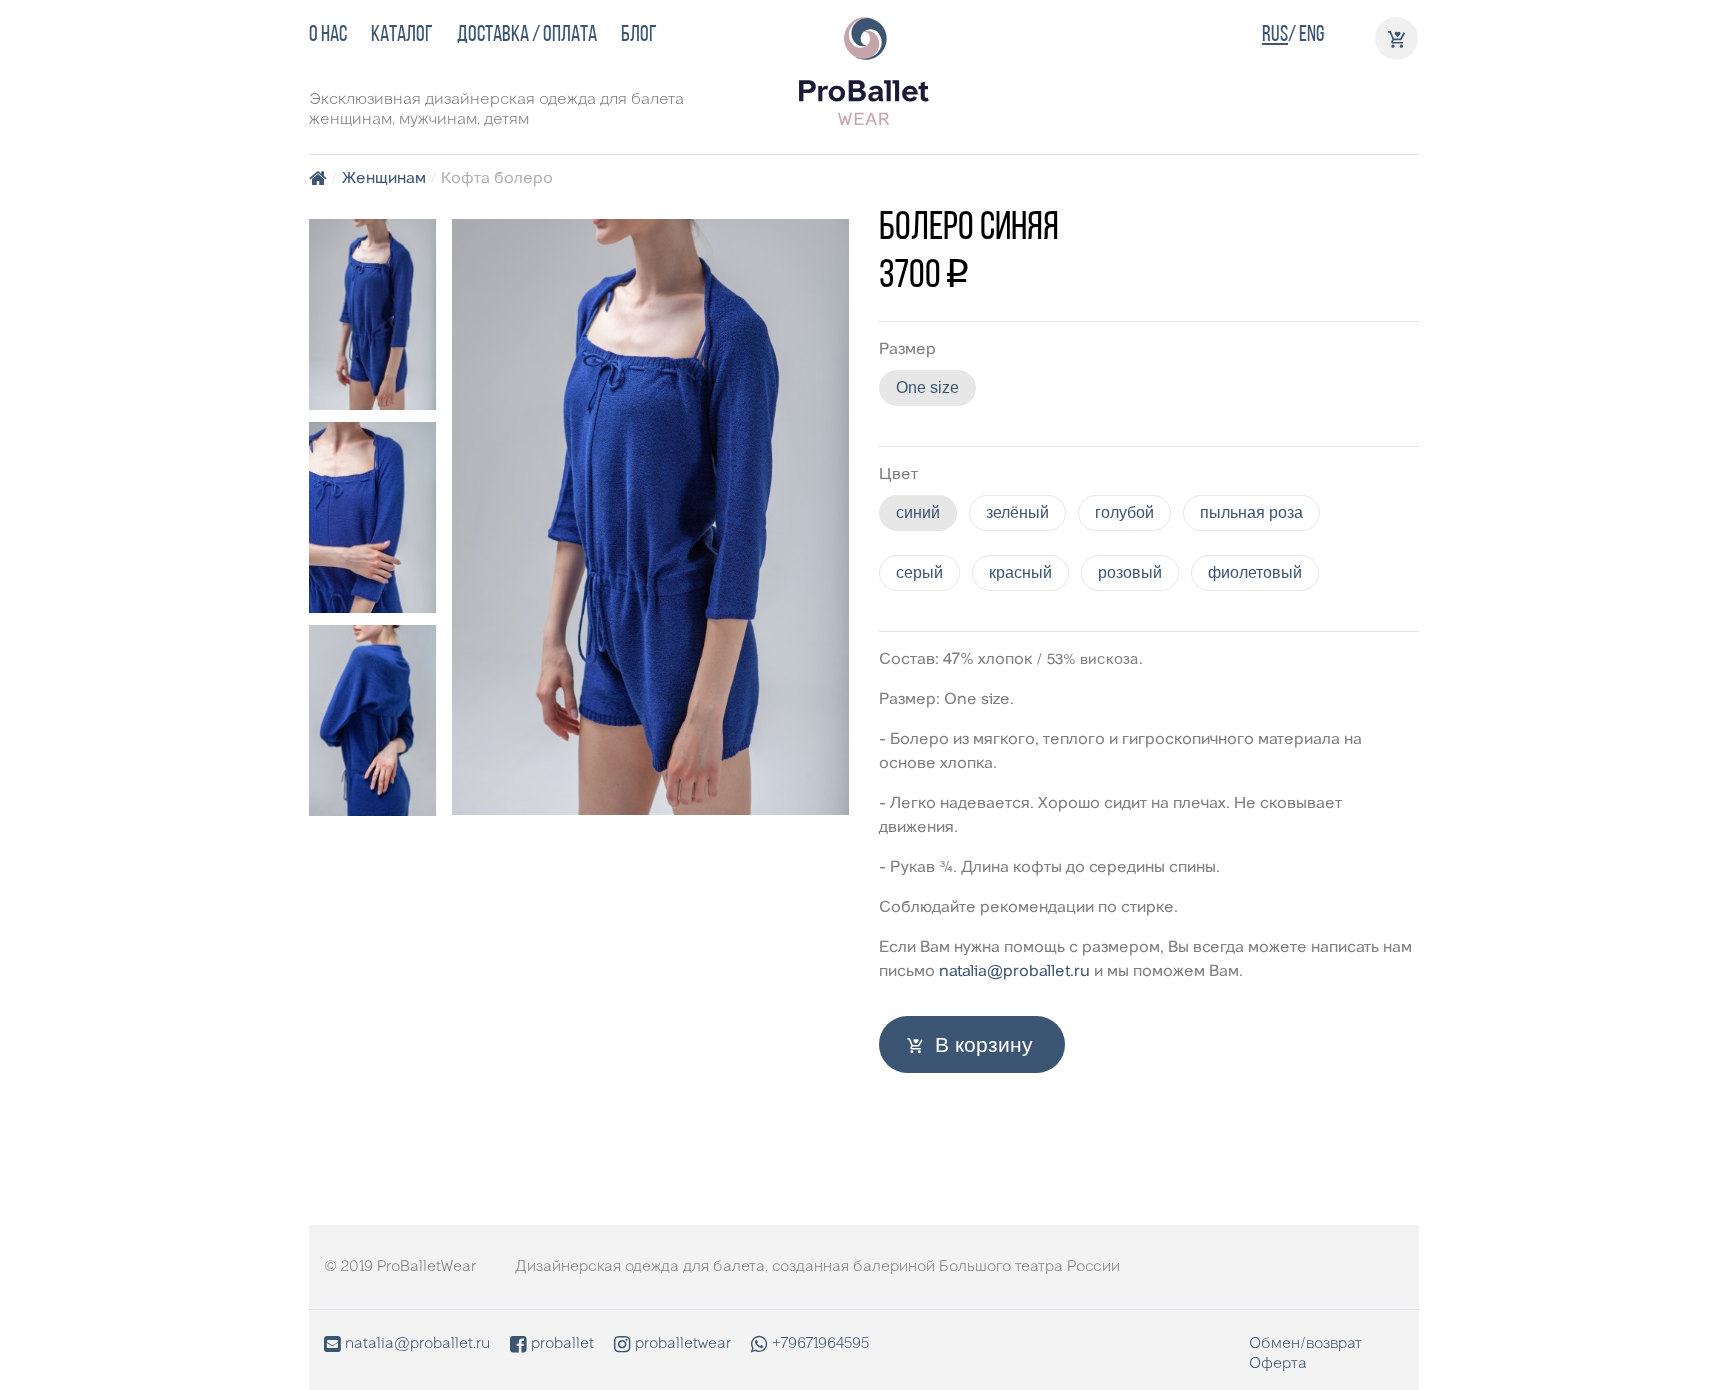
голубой (1124, 512)
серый (919, 572)
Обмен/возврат (1305, 1344)
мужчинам (438, 120)
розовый (1130, 572)
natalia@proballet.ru (1014, 972)
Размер (907, 350)
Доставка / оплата (527, 35)
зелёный (1017, 512)
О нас (328, 35)
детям (506, 120)
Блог (639, 35)
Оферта (1278, 1364)
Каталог (402, 35)
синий (918, 512)
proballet (562, 1344)
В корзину (984, 1044)
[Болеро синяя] (373, 314)
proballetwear (683, 1344)
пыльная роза (1251, 512)
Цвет (898, 475)
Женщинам (384, 179)
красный (1020, 572)
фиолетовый (1255, 572)
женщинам (350, 120)
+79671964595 (820, 1344)
